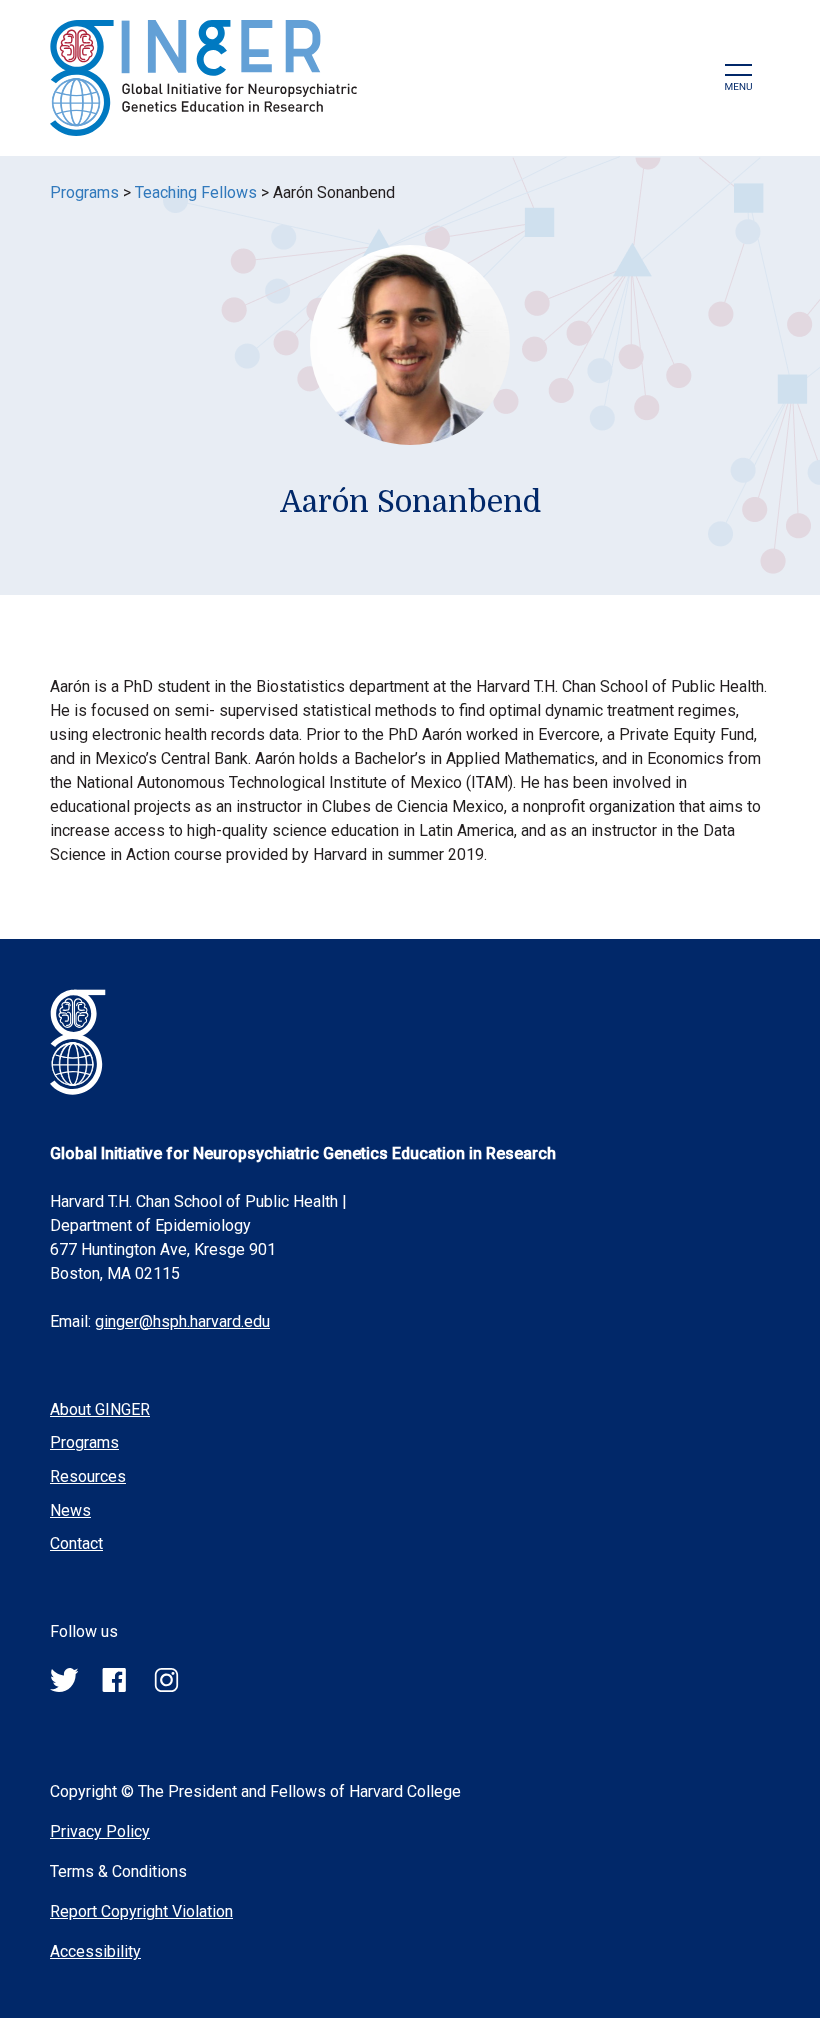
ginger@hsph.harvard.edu (182, 1321)
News (70, 1510)
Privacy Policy (100, 1831)
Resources (88, 1476)
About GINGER (100, 1409)
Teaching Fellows (196, 192)
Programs (84, 192)
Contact (76, 1543)
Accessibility (95, 1951)
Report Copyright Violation (141, 1911)
